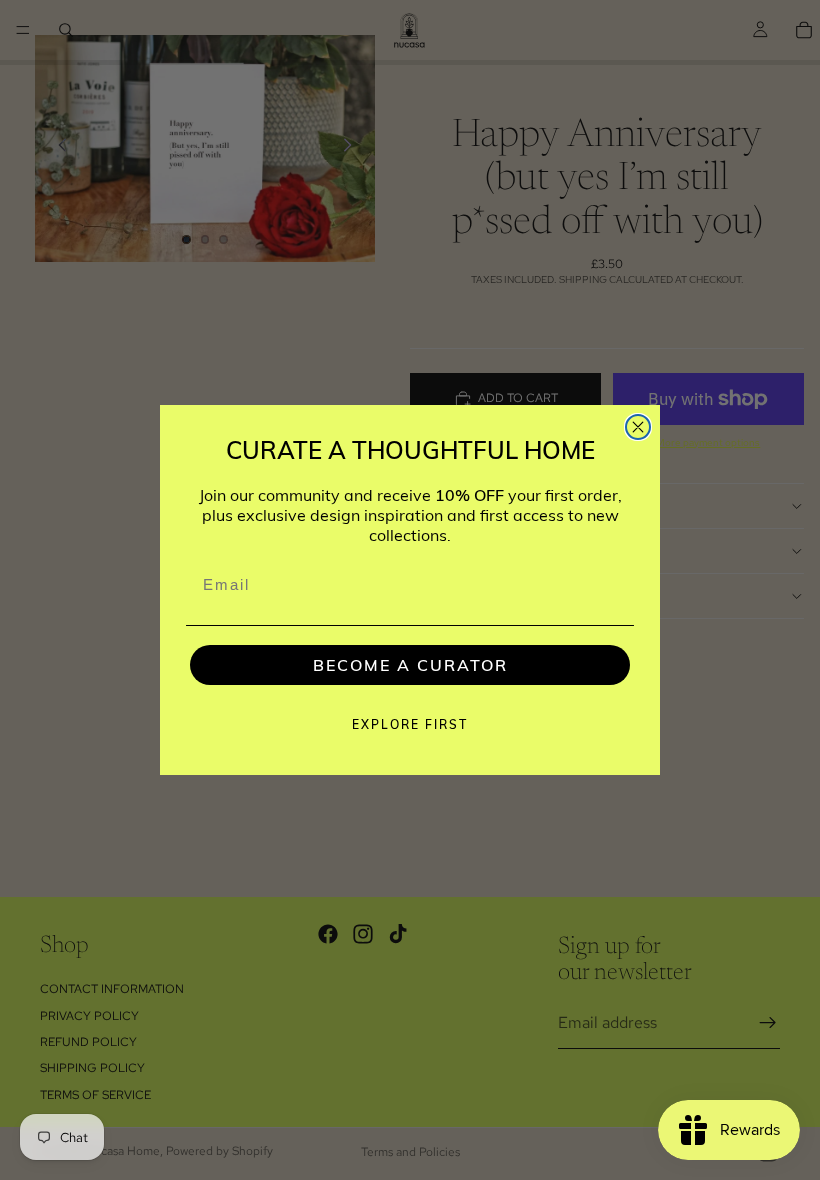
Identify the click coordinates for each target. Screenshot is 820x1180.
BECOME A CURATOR (410, 665)
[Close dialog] (638, 427)
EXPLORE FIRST (410, 724)
